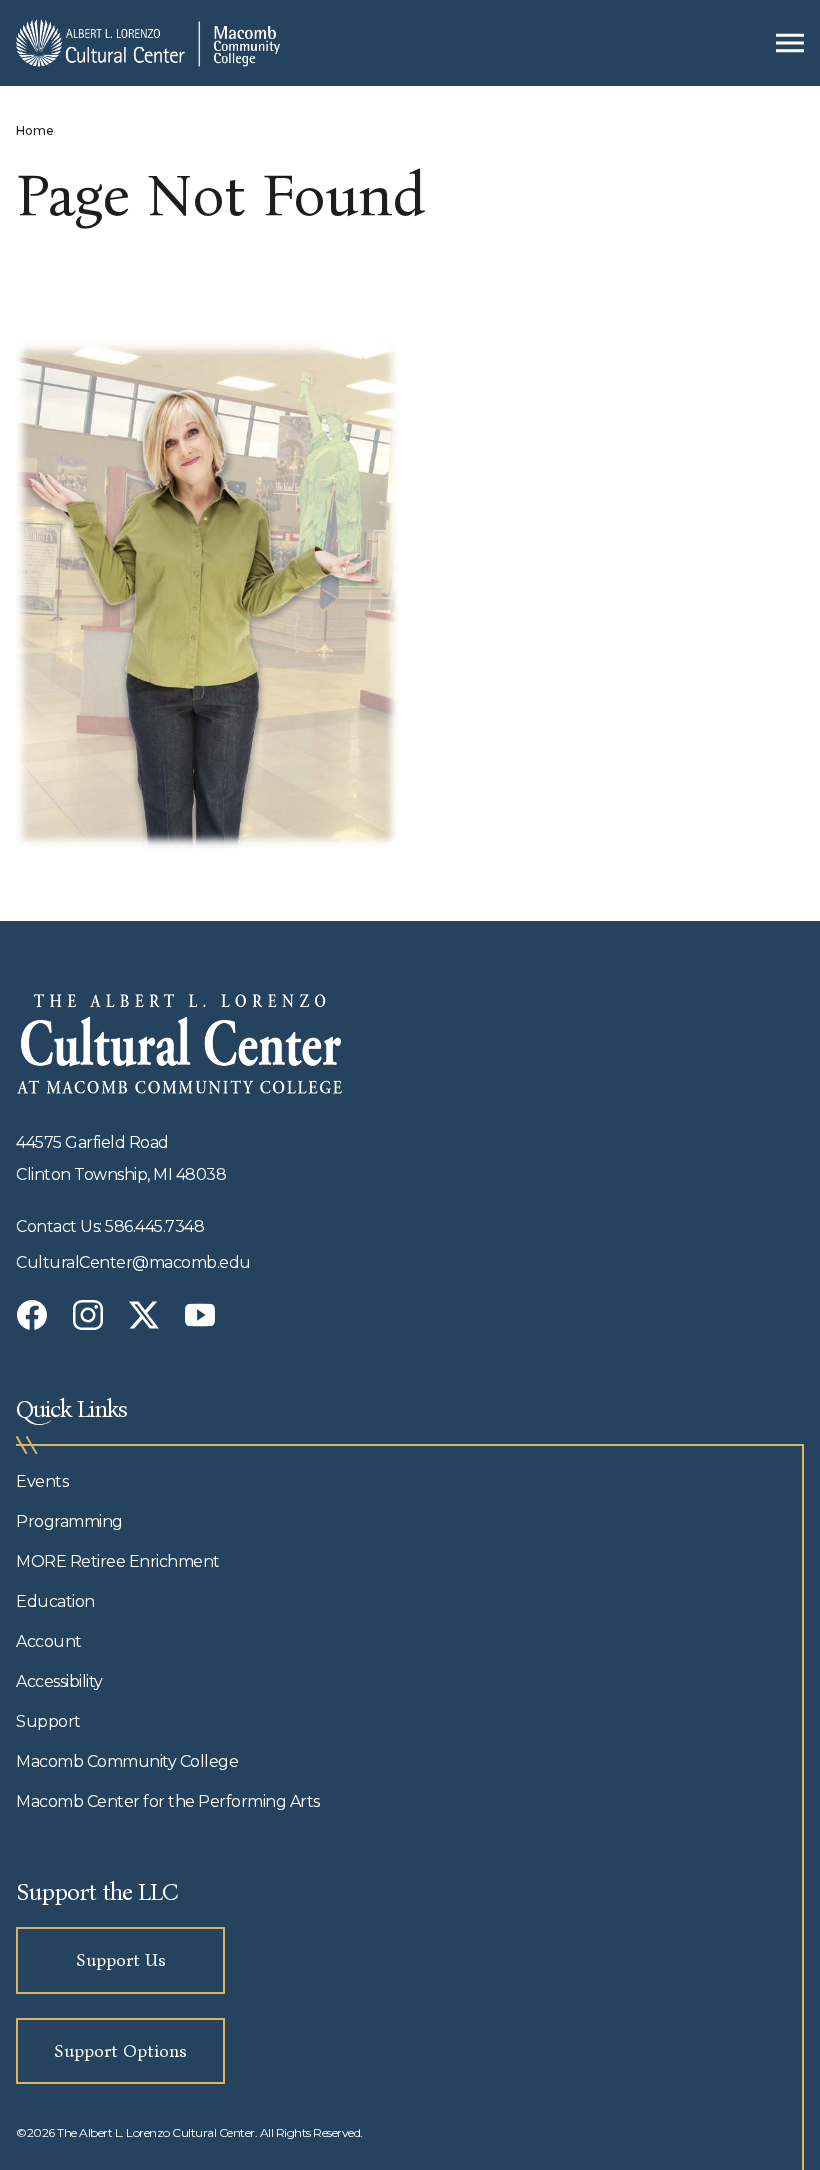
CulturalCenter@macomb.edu (133, 1262)
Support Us (121, 1960)
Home (35, 130)
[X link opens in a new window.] (144, 1315)
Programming (69, 1521)
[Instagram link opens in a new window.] (88, 1315)
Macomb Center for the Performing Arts (168, 1801)
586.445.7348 (154, 1226)
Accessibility (59, 1681)
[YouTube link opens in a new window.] (200, 1315)
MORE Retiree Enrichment (118, 1561)
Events (42, 1481)
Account (49, 1641)
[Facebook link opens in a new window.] (32, 1315)
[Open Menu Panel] (790, 43)
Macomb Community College (127, 1761)
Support (48, 1721)
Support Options (120, 2051)
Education (55, 1601)
